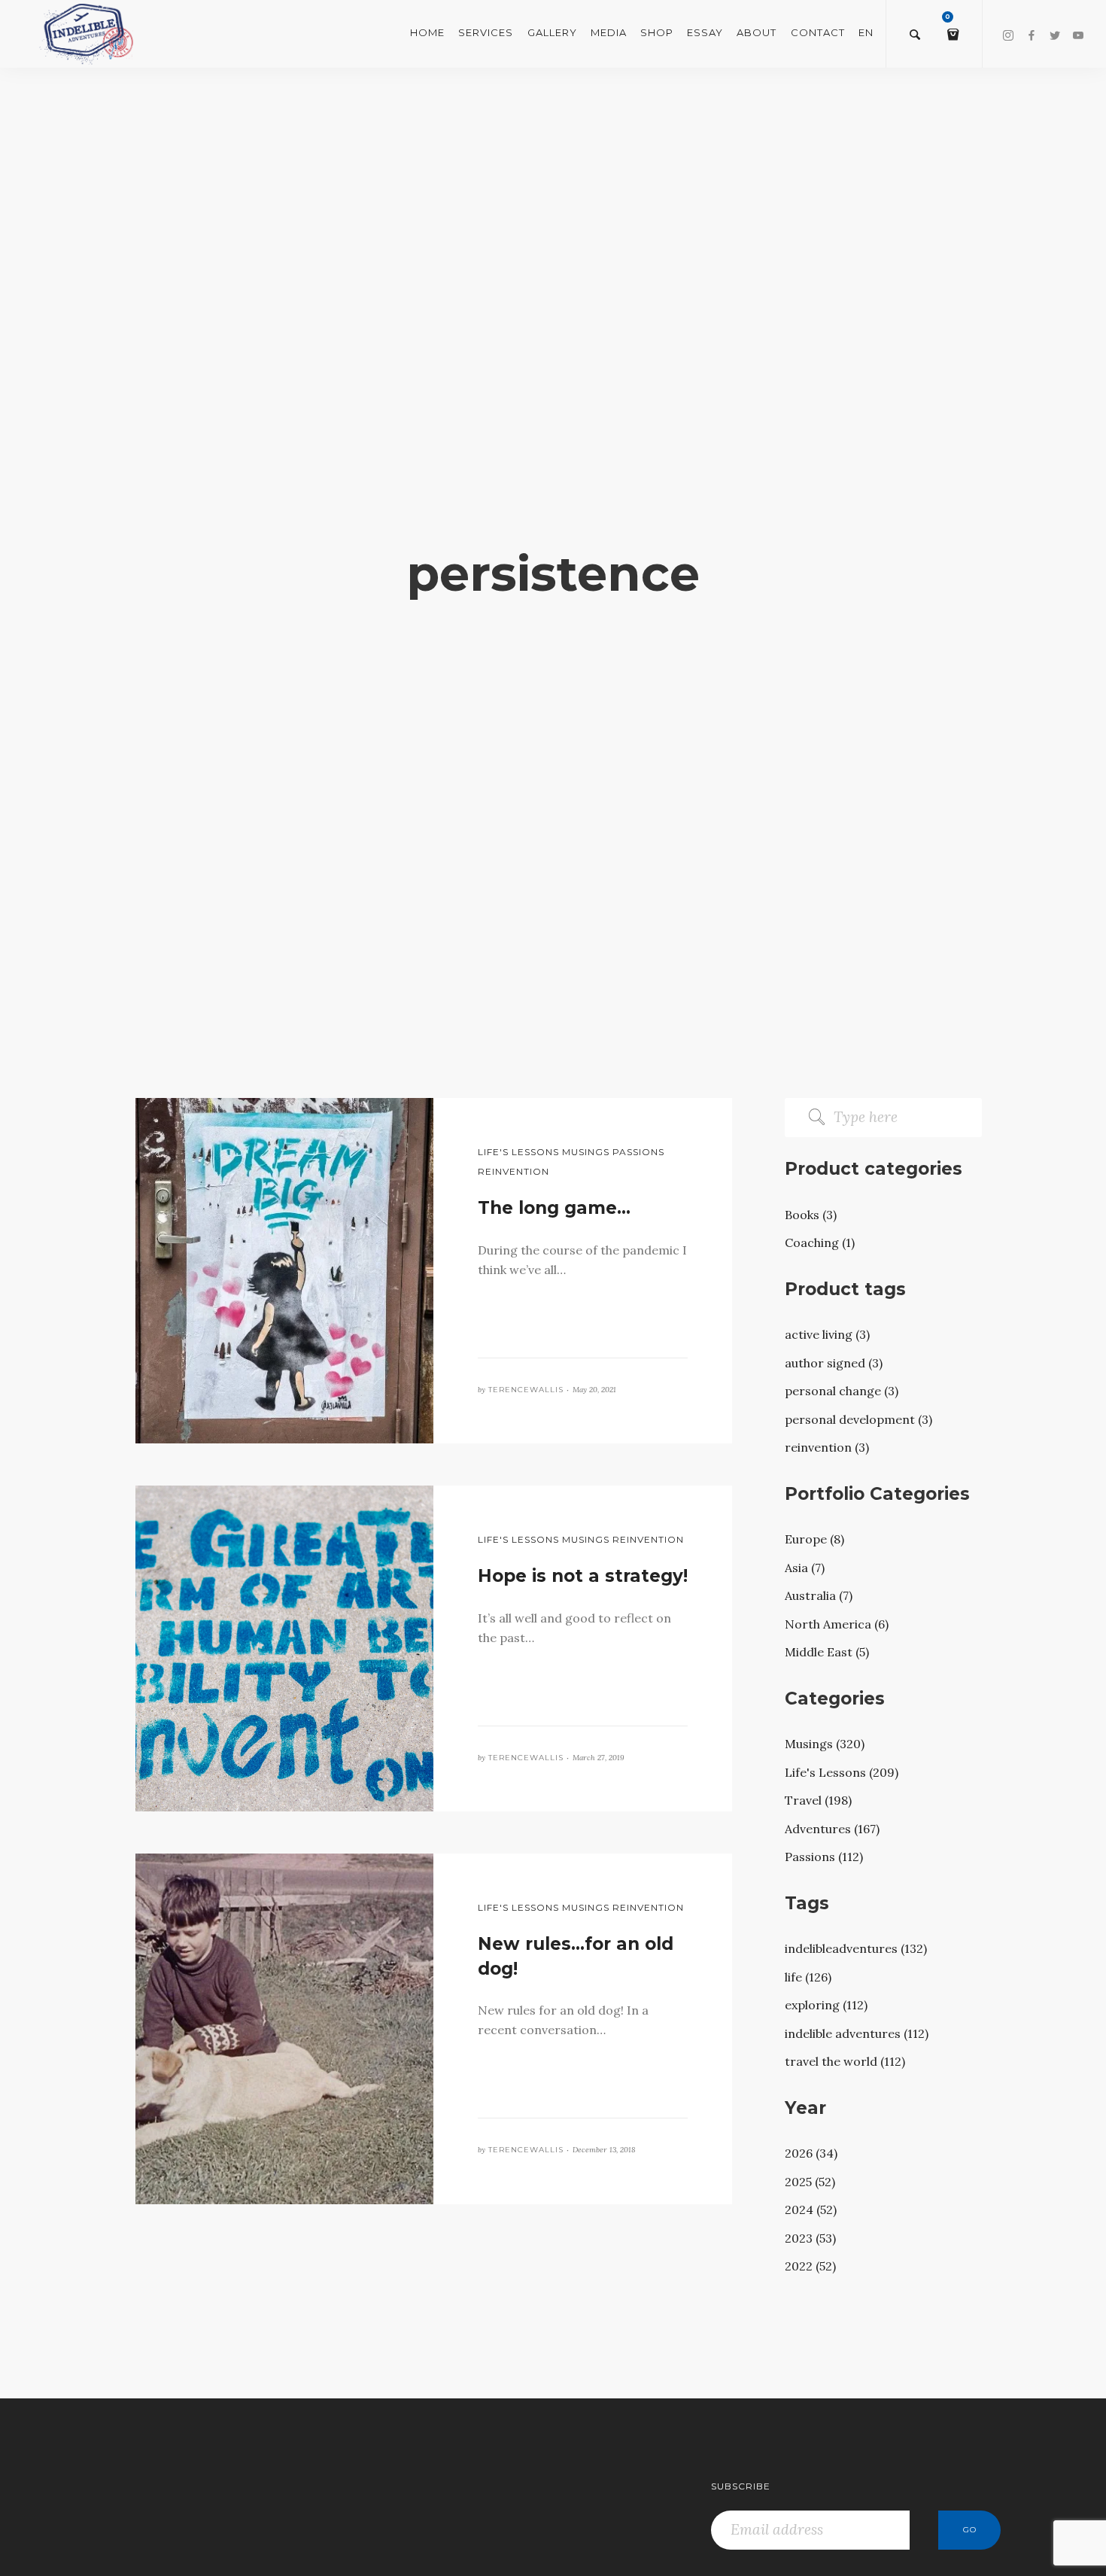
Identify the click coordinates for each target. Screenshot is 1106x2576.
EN (866, 32)
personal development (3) (858, 1419)
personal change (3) (842, 1391)
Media (609, 32)
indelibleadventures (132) (856, 1948)
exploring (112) (826, 2005)
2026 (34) (811, 2153)
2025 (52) (810, 2182)
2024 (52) (811, 2210)
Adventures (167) (832, 1829)
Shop (657, 32)
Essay (705, 32)
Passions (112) (824, 1857)
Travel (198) (818, 1800)
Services (486, 32)
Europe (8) (814, 1539)
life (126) (808, 1977)
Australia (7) (819, 1595)
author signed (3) (834, 1363)
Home (427, 32)
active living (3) (827, 1334)
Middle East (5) (827, 1652)
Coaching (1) (820, 1242)
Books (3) (811, 1215)
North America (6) (837, 1624)
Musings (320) (825, 1744)
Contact (818, 32)
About (757, 32)
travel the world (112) (845, 2061)
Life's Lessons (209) (842, 1772)
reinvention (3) (827, 1447)
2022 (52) (810, 2266)
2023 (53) (810, 2238)
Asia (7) (805, 1568)
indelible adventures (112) (857, 2033)
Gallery (552, 32)
